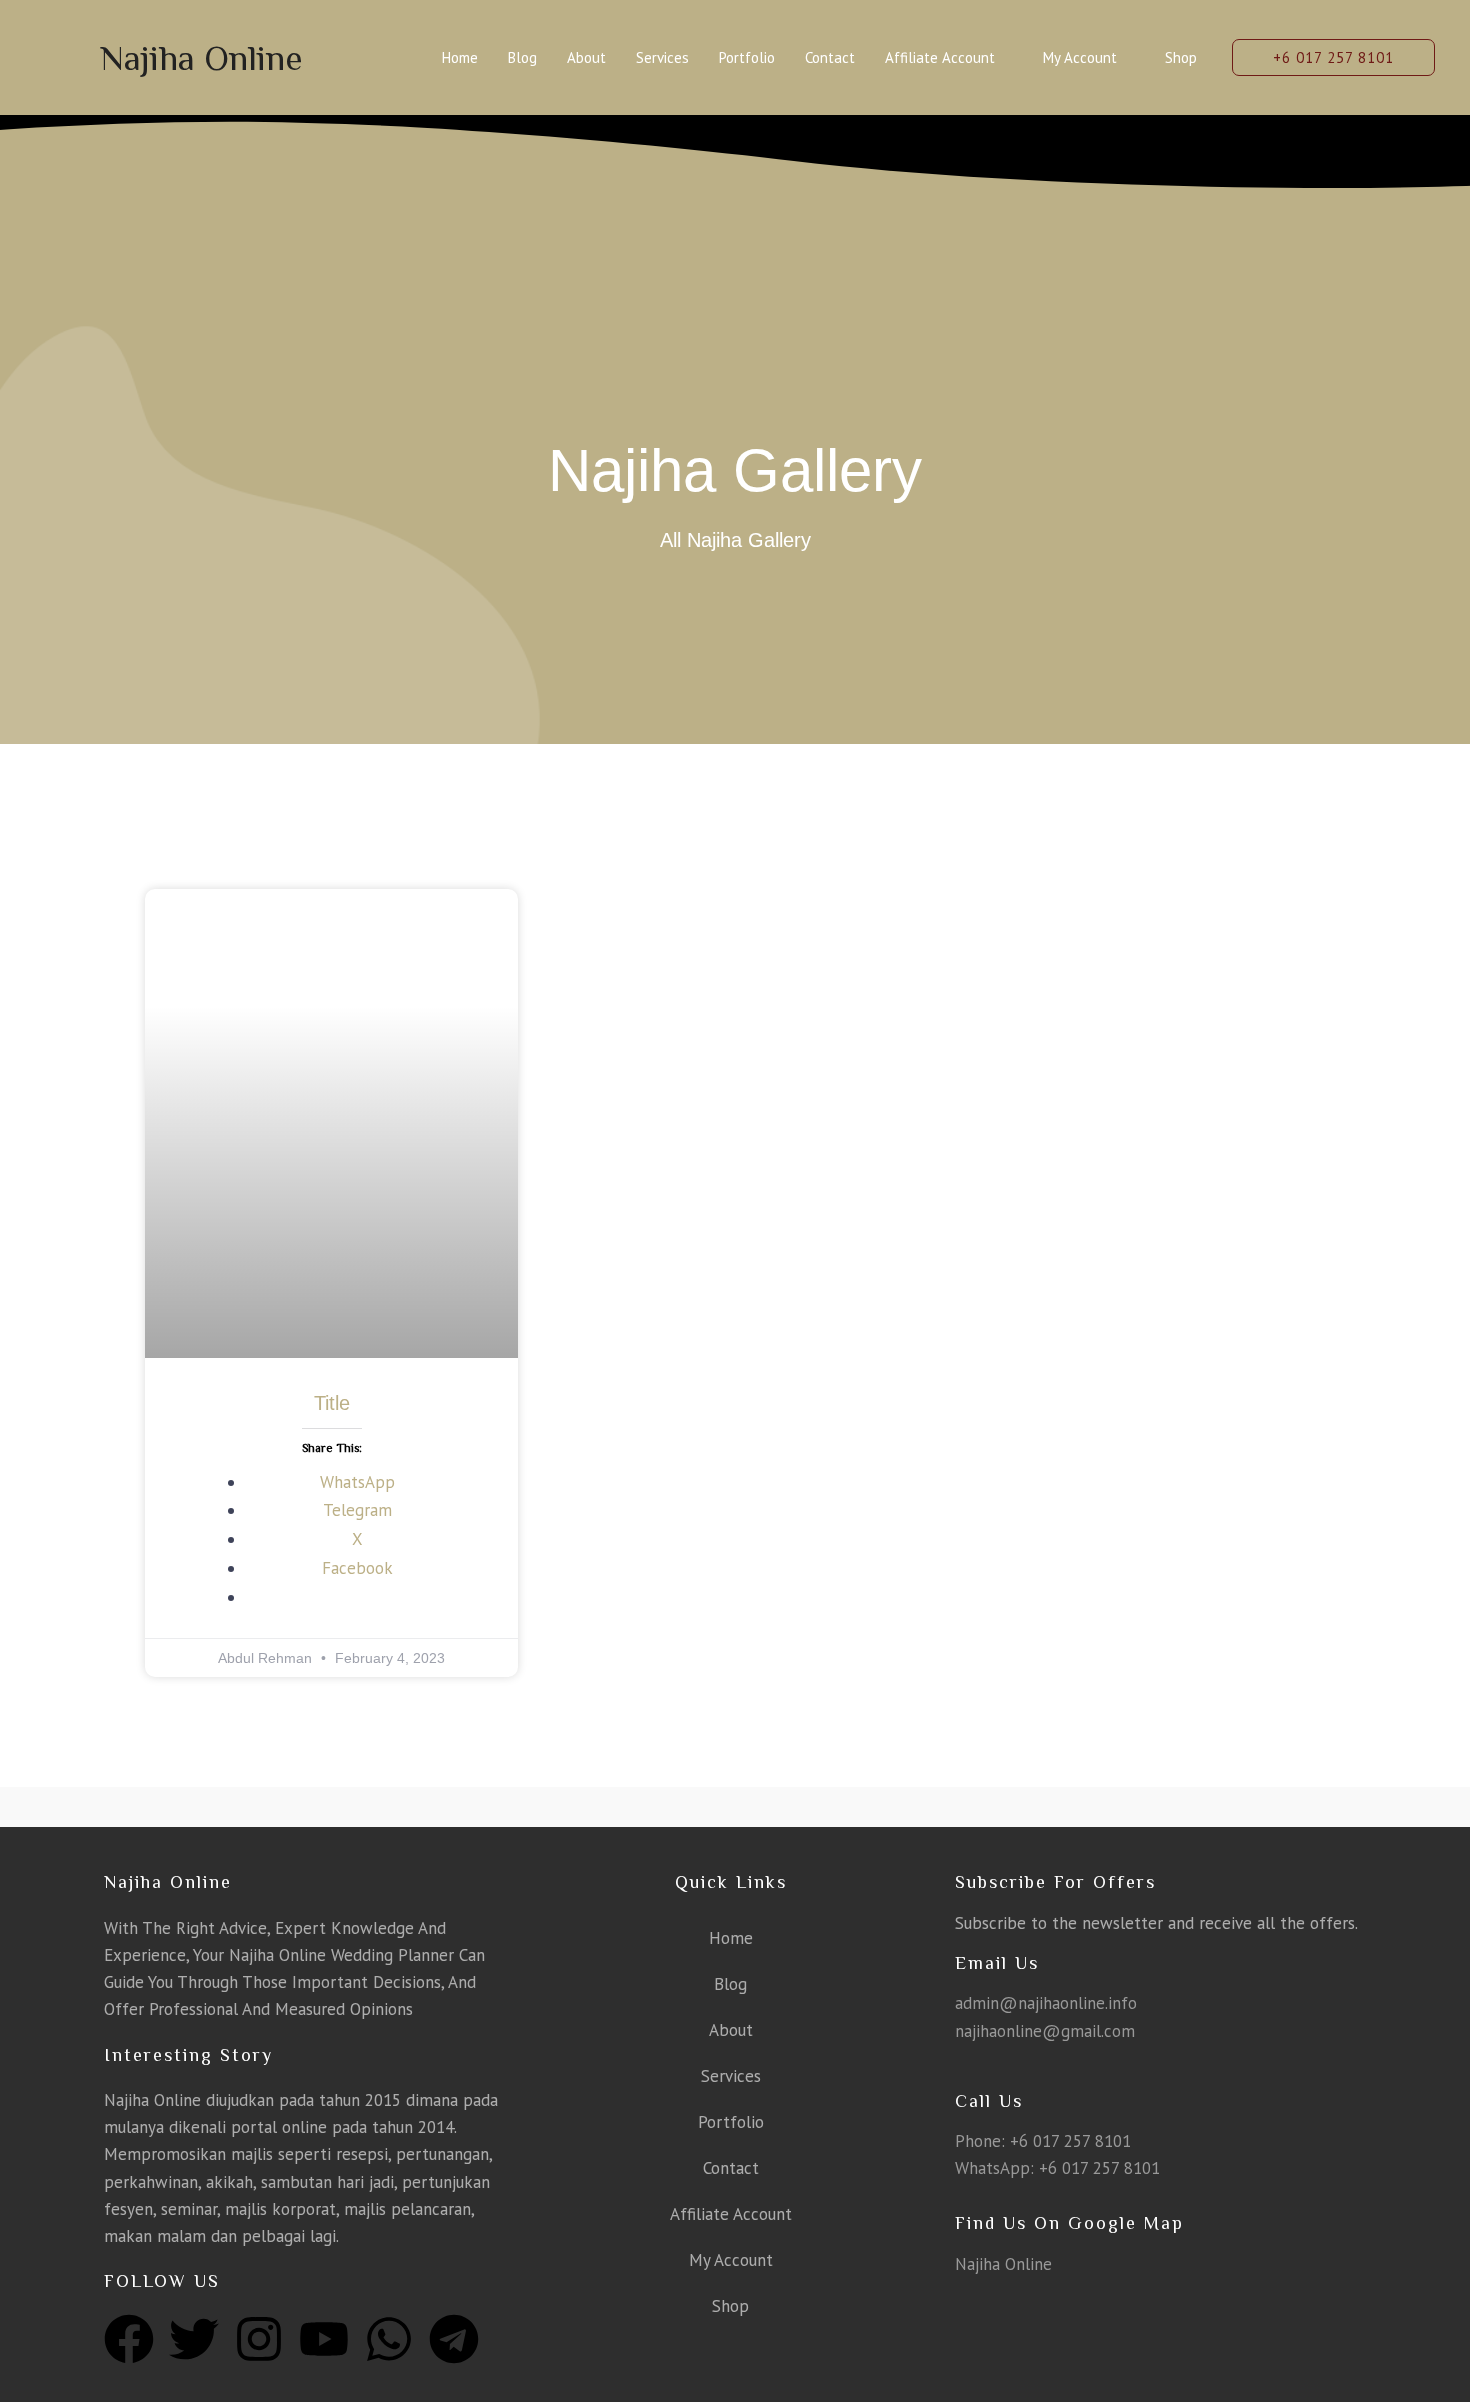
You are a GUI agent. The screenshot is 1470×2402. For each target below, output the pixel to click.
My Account (1080, 57)
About (586, 57)
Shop (1181, 57)
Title (332, 1403)
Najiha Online (201, 58)
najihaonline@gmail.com (1045, 2031)
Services (662, 57)
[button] (1333, 57)
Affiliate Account (940, 57)
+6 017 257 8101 (1070, 2141)
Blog (522, 57)
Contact (830, 57)
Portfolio (747, 57)
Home (460, 57)
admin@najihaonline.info (1046, 2003)
